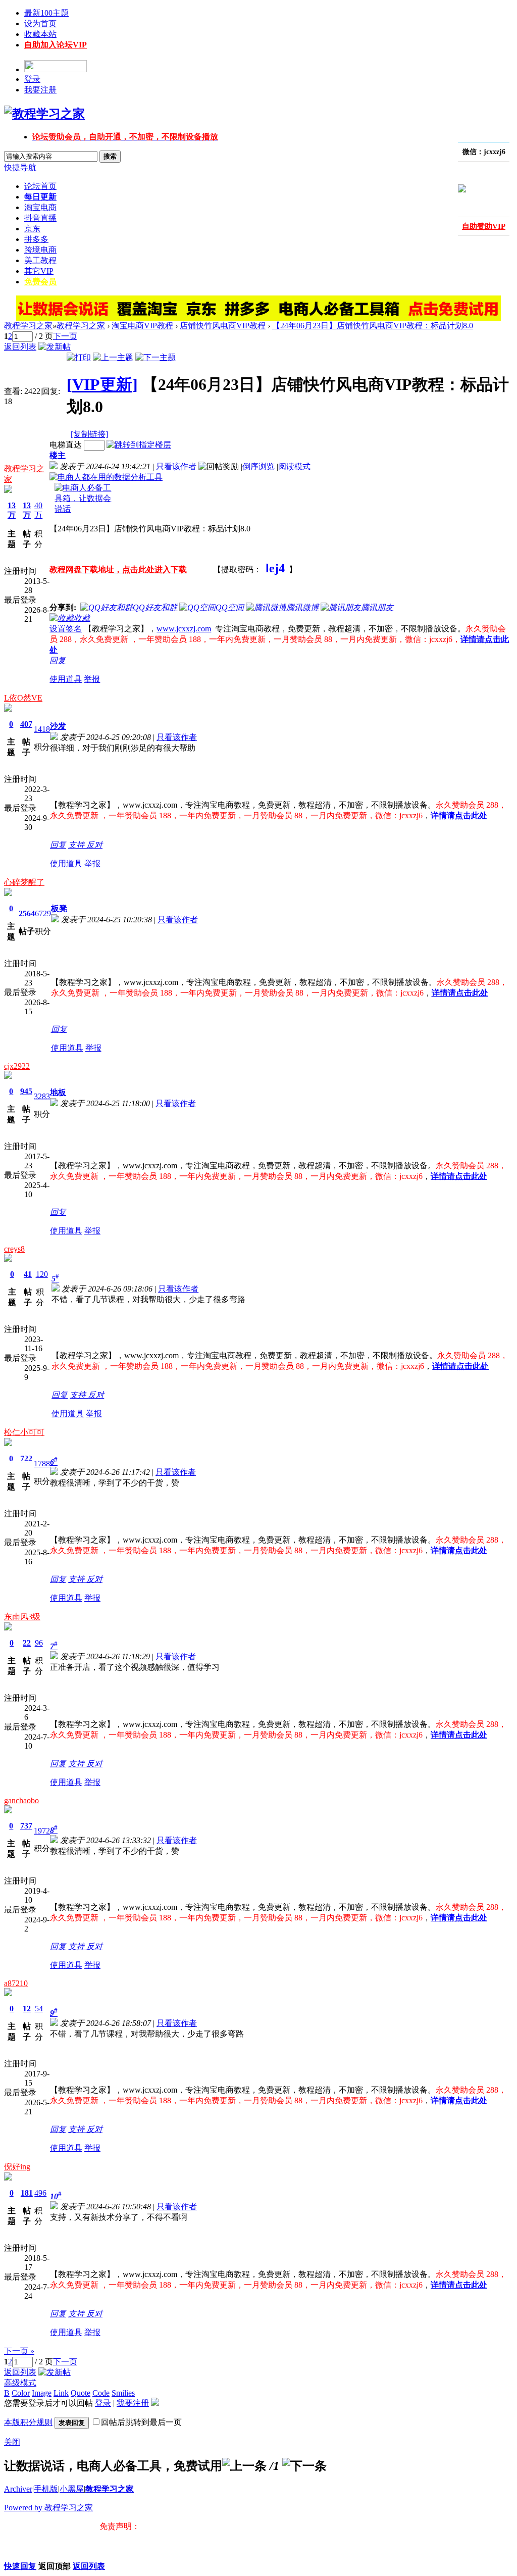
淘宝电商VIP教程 (142, 326)
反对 (94, 845)
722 (26, 1458)
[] (102, 384)
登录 (32, 79)
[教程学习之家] (44, 114)
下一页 (65, 336)
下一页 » (19, 2351)
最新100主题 (46, 13)
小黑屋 (72, 2489)
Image (42, 2393)
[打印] (79, 357)
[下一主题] (156, 357)
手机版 (46, 2489)
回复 (58, 660)
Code (101, 2393)
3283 (42, 1096)
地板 (58, 1092)
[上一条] (244, 2466)
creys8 (14, 1249)
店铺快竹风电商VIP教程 (223, 326)
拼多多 (36, 239)
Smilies (123, 2393)
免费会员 (40, 282)
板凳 (59, 908)
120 (42, 1274)
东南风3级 (22, 1617)
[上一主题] (113, 357)
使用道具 (66, 679)
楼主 (58, 455)
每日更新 (40, 197)
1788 (42, 1464)
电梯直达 (66, 445)
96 (39, 1643)
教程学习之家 (28, 326)
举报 (92, 679)
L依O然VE (23, 698)
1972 (42, 1831)
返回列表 (20, 347)
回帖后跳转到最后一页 (141, 2422)
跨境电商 (40, 250)
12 (27, 2009)
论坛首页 (40, 186)
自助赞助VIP (484, 226)
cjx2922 (17, 1066)
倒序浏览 (258, 466)
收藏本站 (40, 34)
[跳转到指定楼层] (139, 445)
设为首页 (40, 23)
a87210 (16, 1983)
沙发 (58, 726)
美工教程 (40, 260)
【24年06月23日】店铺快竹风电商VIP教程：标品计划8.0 (373, 326)
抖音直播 (40, 218)
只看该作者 (176, 466)
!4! (445, 171)
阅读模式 (294, 466)
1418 (42, 729)
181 (27, 2193)
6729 (43, 913)
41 (28, 1274)
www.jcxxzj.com (184, 629)
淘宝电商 (40, 207)
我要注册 (40, 90)
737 (26, 1826)
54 (39, 2009)
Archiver (18, 2489)
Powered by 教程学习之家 (48, 2508)
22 (27, 1643)
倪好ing (17, 2167)
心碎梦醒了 (24, 882)
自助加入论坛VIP (56, 45)
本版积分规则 (28, 2422)
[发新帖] (55, 347)
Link (61, 2393)
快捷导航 (20, 167)
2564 (27, 913)
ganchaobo (21, 1800)
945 (26, 1091)
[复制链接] (89, 434)
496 (40, 2193)
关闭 (12, 2442)
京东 (32, 229)
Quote (81, 2393)
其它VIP (39, 271)
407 (26, 724)
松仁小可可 (24, 1432)
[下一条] (304, 2466)
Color (21, 2393)
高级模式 (20, 2383)
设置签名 (66, 629)
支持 (77, 845)
